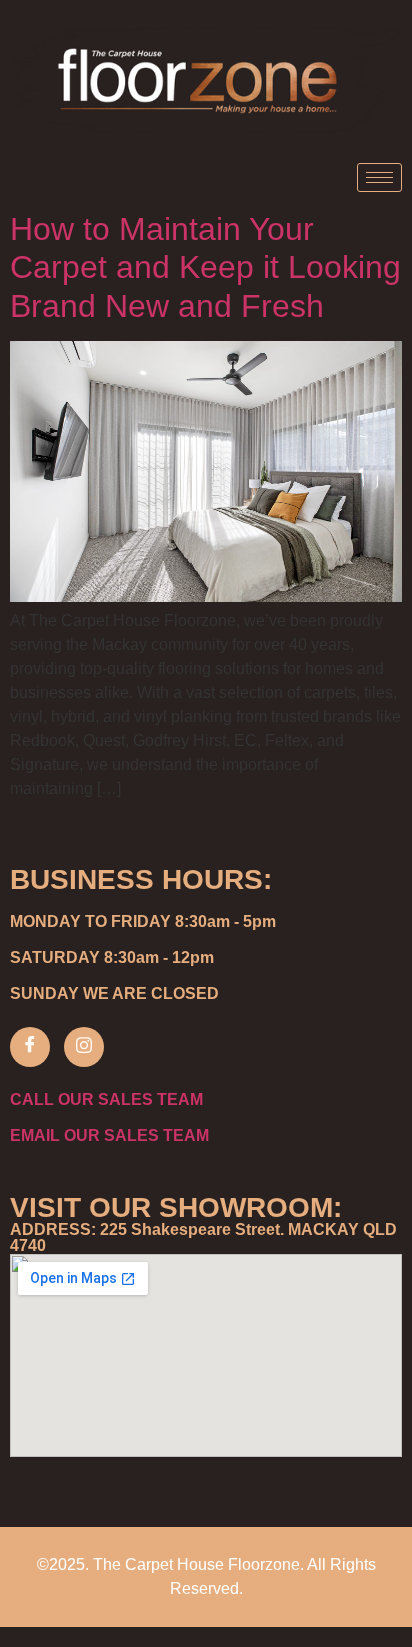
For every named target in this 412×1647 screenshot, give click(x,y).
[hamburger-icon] (379, 177)
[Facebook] (30, 1047)
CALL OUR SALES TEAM (106, 1099)
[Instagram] (84, 1047)
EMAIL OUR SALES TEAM (109, 1135)
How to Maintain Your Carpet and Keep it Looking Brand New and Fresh (205, 267)
